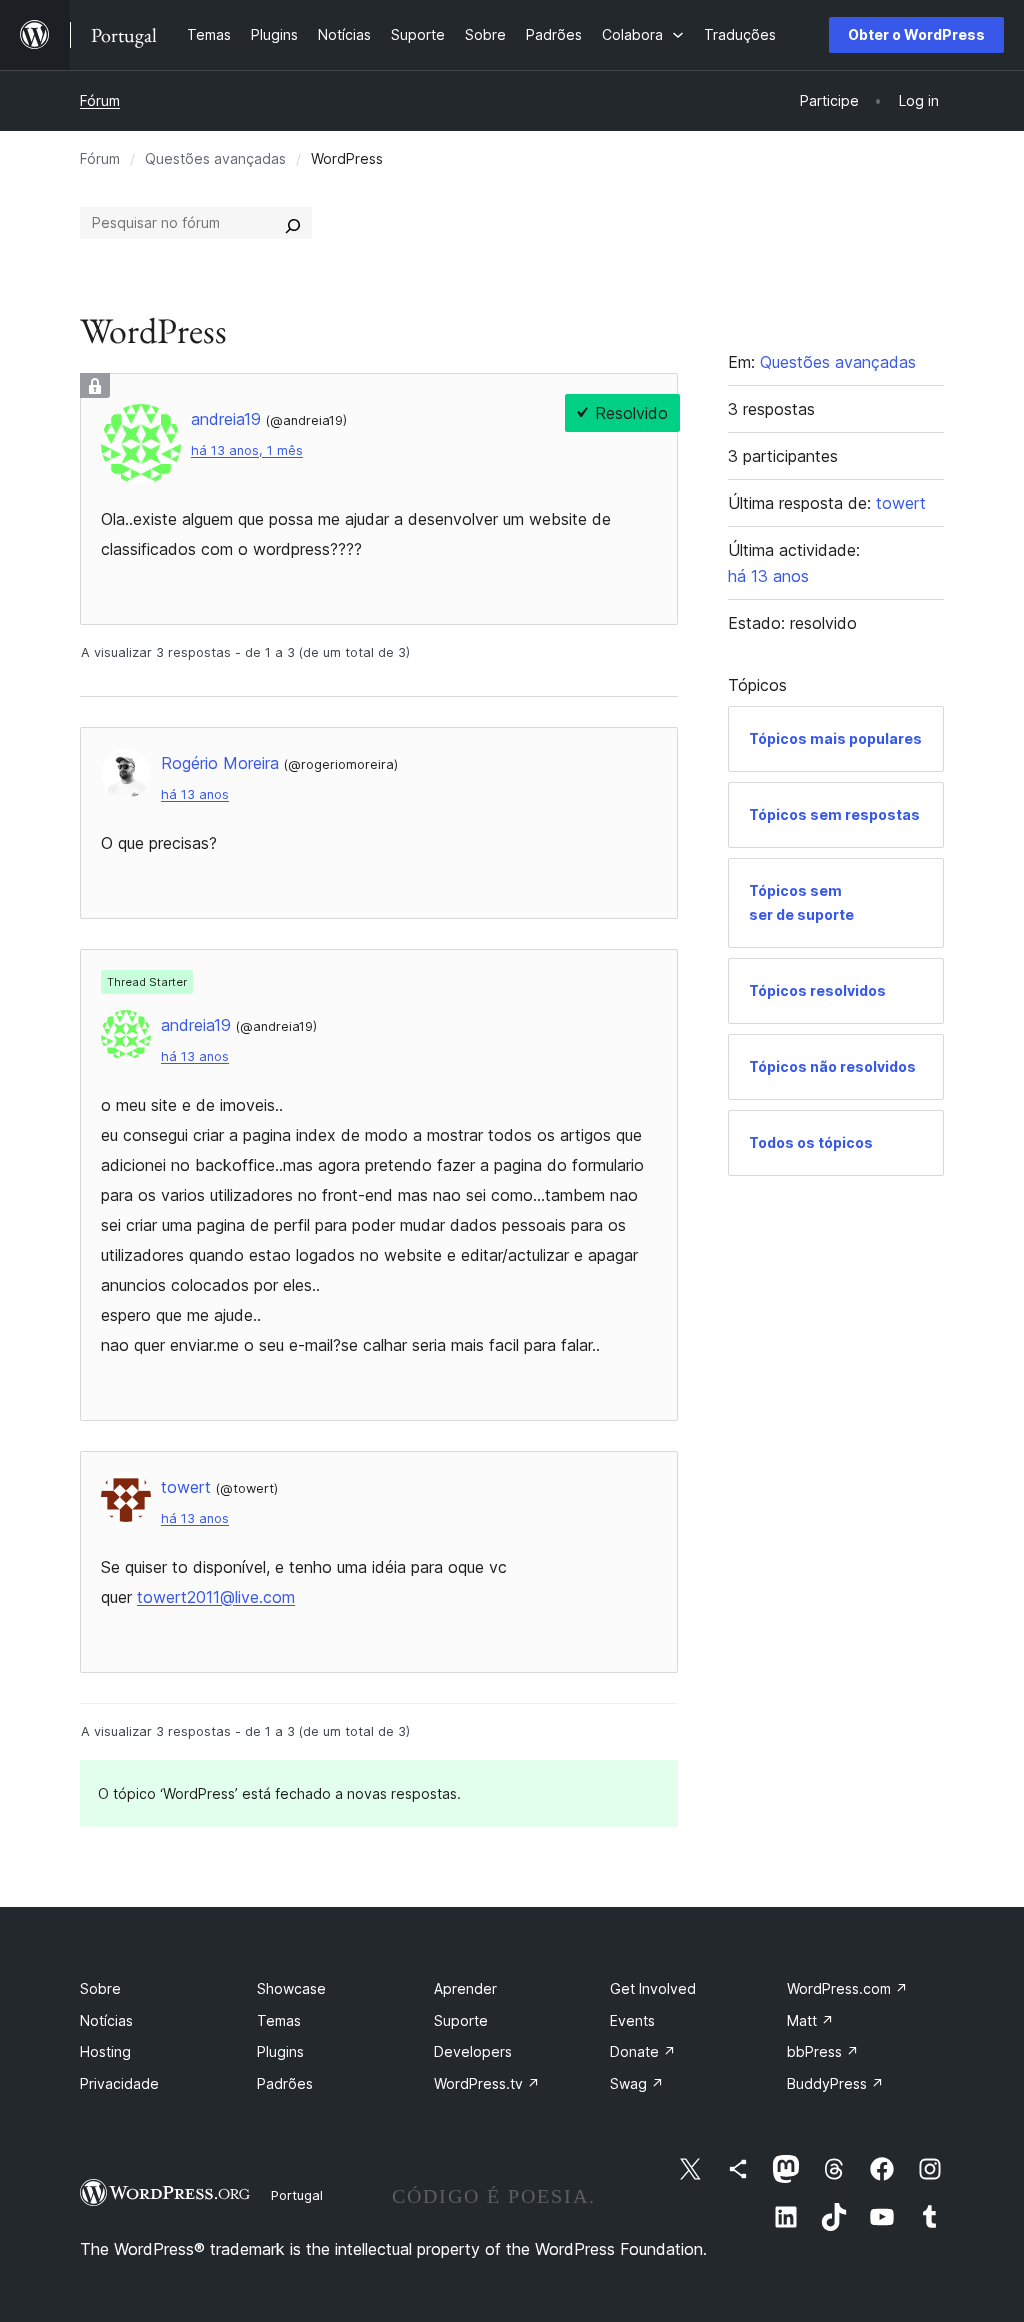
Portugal (297, 2195)
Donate (643, 2051)
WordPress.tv (487, 2083)
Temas (279, 2020)
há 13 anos (195, 794)
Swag (637, 2083)
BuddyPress (835, 2083)
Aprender (465, 1988)
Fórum (100, 100)
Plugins (280, 2051)
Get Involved (653, 1988)
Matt (810, 2020)
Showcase (291, 1988)
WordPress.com (847, 1988)
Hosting (105, 2051)
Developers (473, 2051)
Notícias (106, 2020)
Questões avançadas (215, 158)
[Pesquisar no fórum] (293, 223)
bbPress (823, 2051)
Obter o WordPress (916, 34)
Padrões (285, 2083)
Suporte (461, 2020)
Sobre (100, 1988)
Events (632, 2020)
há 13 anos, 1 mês (247, 450)
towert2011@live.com (216, 1597)
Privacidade (119, 2083)
